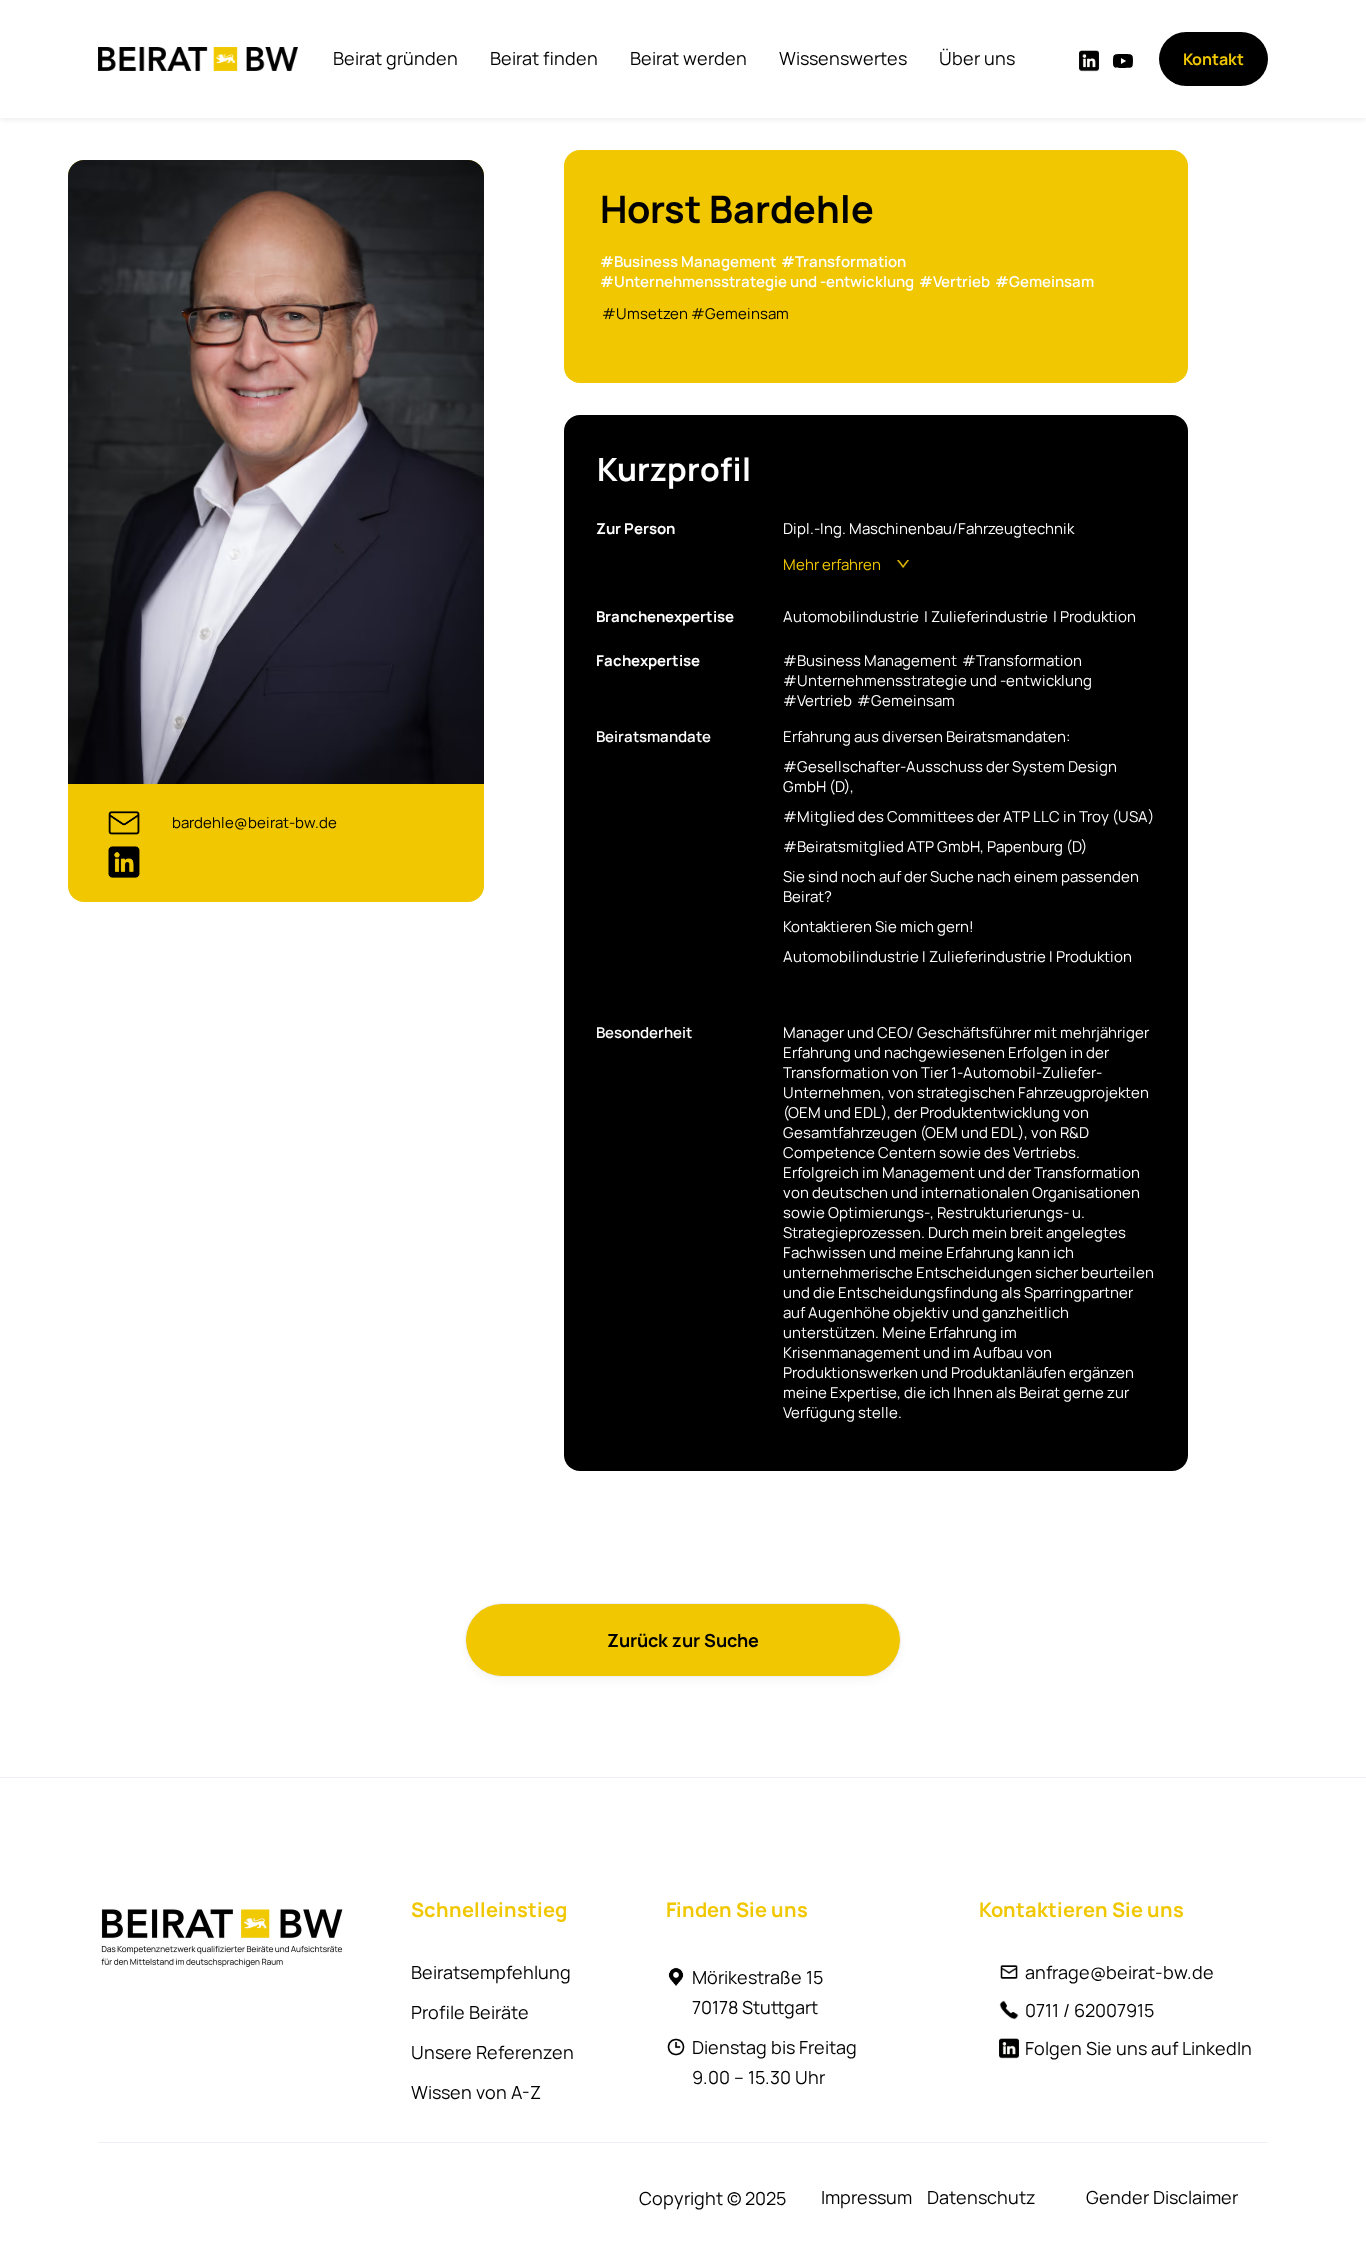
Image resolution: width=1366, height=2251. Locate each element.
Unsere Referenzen (492, 2052)
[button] (395, 58)
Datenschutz (981, 2197)
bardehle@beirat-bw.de (254, 822)
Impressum (866, 2197)
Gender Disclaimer (1162, 2197)
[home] (198, 59)
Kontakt (1213, 59)
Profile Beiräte (470, 2012)
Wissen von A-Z (476, 2092)
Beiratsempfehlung (491, 1972)
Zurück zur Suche (683, 1640)
